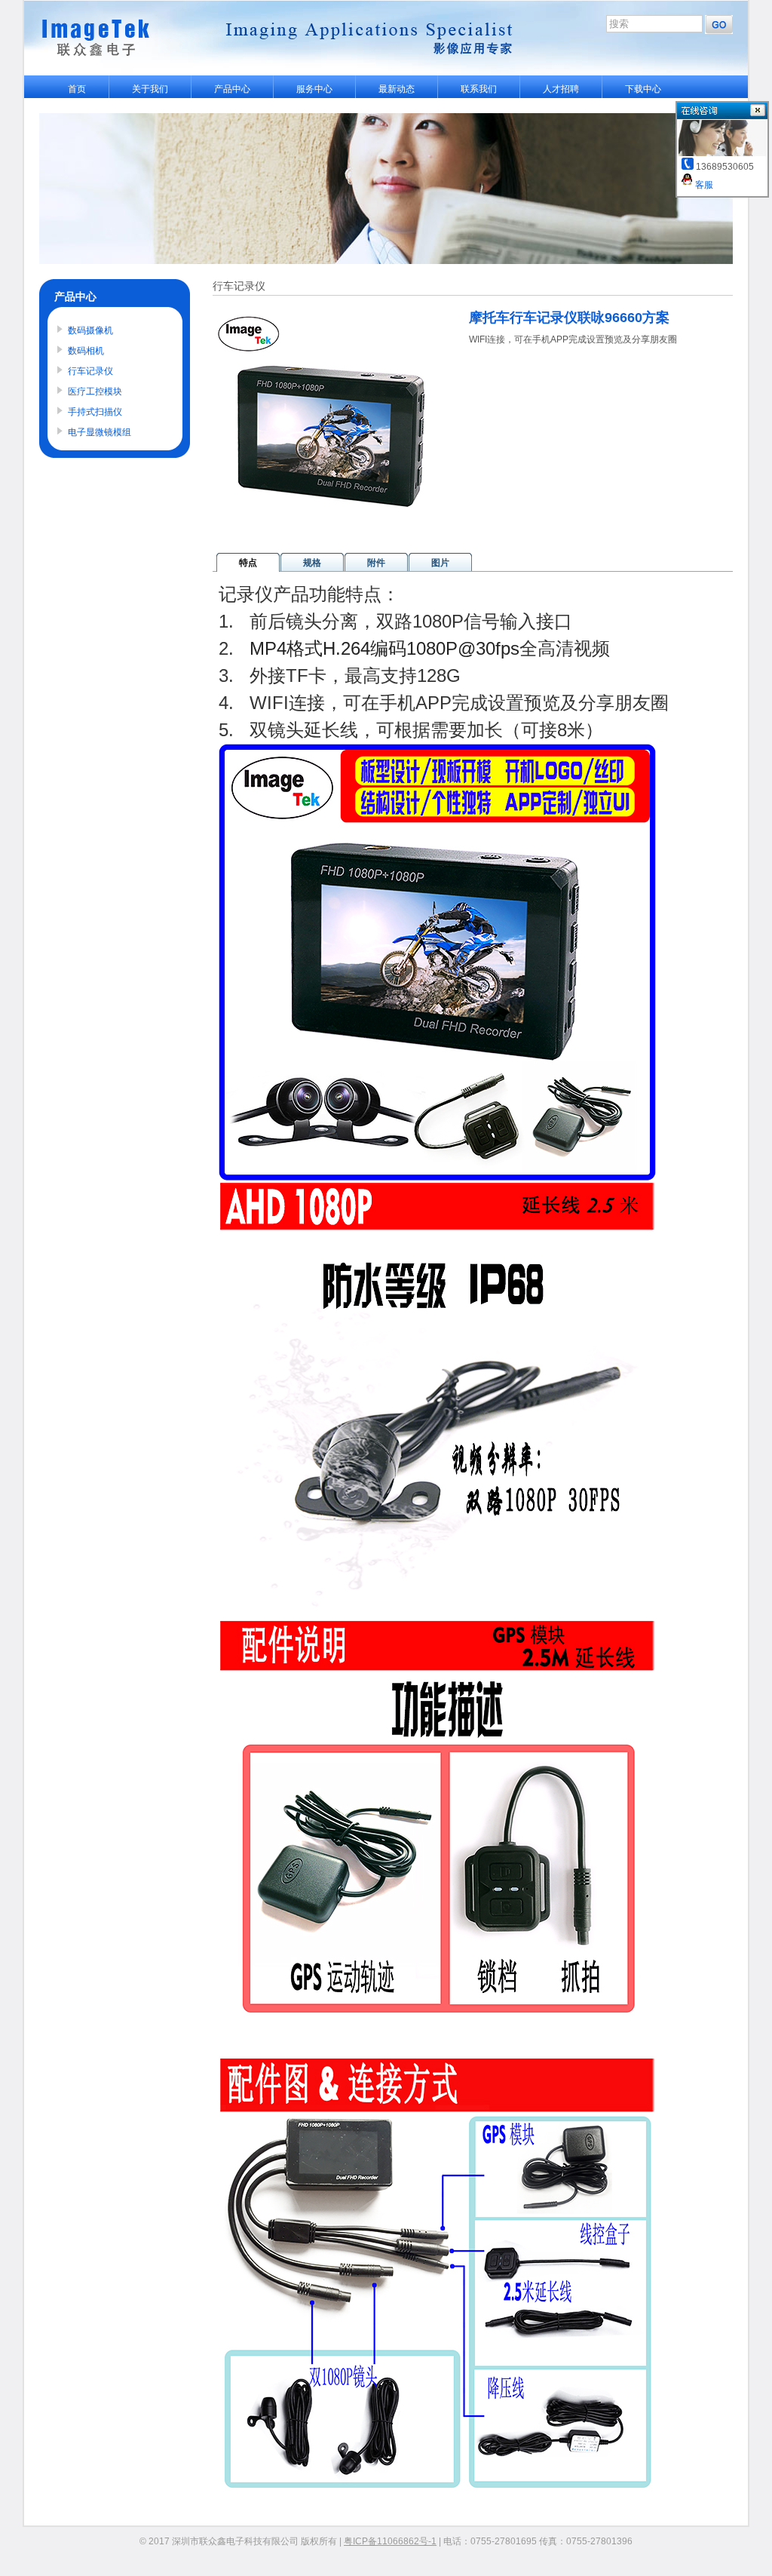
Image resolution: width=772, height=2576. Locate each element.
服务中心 (314, 89)
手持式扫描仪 (95, 412)
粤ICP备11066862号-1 (390, 2541)
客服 (703, 185)
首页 (77, 89)
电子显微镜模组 (100, 432)
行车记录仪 (90, 371)
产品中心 (232, 89)
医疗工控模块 (95, 391)
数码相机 (86, 351)
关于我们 (150, 89)
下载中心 (643, 89)
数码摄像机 (90, 330)
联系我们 (479, 89)
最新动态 (397, 89)
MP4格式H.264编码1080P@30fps (384, 648)
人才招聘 (561, 89)
